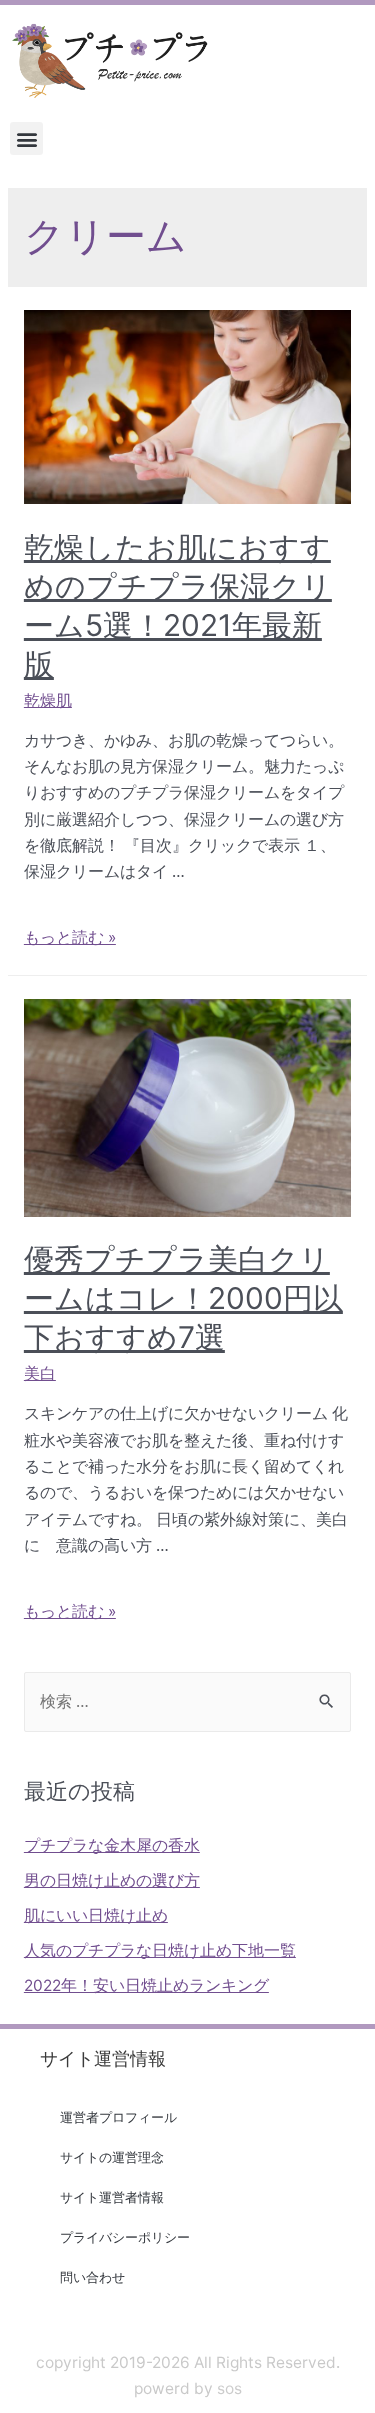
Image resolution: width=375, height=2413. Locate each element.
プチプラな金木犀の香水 (112, 1845)
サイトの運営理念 (112, 2157)
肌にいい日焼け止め (96, 1915)
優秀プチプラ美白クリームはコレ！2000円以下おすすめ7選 (183, 1298)
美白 (40, 1373)
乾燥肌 (48, 700)
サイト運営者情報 (112, 2197)
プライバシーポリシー (125, 2237)
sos (229, 2388)
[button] (26, 138)
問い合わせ (92, 2277)
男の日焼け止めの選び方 (112, 1880)
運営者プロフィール (118, 2117)
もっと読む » (70, 937)
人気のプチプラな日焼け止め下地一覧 (160, 1950)
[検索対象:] (187, 1701)
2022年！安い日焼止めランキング (146, 1985)
